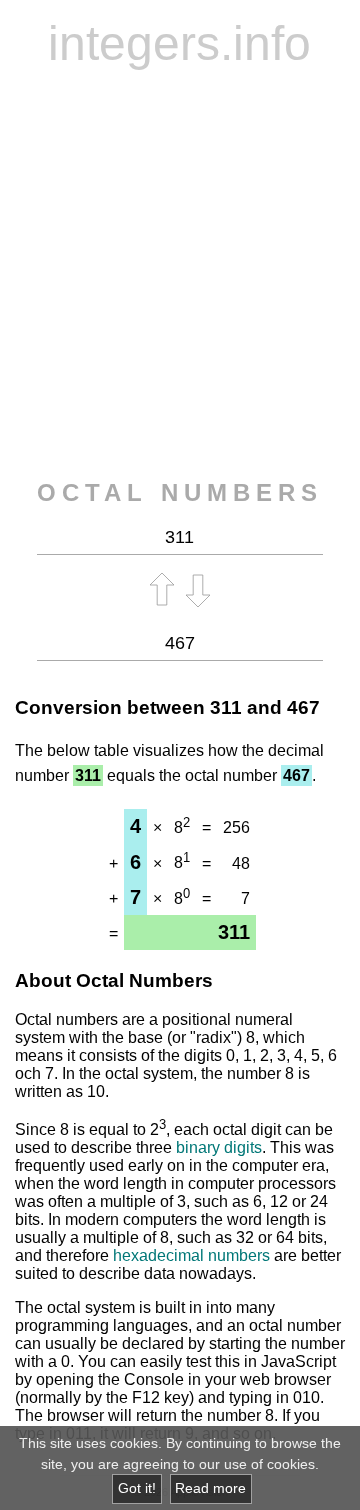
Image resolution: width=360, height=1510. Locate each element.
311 (226, 707)
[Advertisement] (180, 275)
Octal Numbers (180, 492)
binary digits (219, 1147)
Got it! (137, 1488)
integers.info (179, 43)
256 (236, 827)
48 (241, 863)
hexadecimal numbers (191, 1255)
